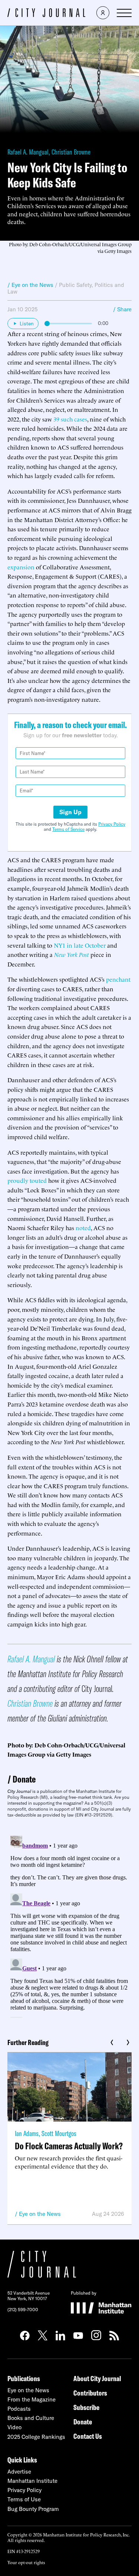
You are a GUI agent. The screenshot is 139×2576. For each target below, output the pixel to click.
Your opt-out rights (26, 2562)
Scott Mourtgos (59, 2133)
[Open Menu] (124, 13)
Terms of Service (68, 829)
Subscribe (86, 2407)
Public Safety (75, 285)
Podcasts (19, 2409)
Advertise (19, 2472)
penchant (118, 979)
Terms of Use (24, 2499)
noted (83, 1228)
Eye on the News (40, 2214)
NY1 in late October (80, 945)
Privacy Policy (112, 824)
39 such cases (70, 419)
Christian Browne (71, 152)
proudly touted (27, 1180)
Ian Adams (27, 2133)
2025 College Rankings (36, 2437)
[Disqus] (69, 1925)
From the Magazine (32, 2399)
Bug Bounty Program (33, 2509)
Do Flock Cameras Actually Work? (69, 2146)
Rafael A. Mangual (28, 152)
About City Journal (97, 2378)
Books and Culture (31, 2418)
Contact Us (88, 2436)
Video (14, 2427)
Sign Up (70, 812)
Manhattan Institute (32, 2481)
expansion (21, 567)
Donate (24, 1779)
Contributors (90, 2393)
